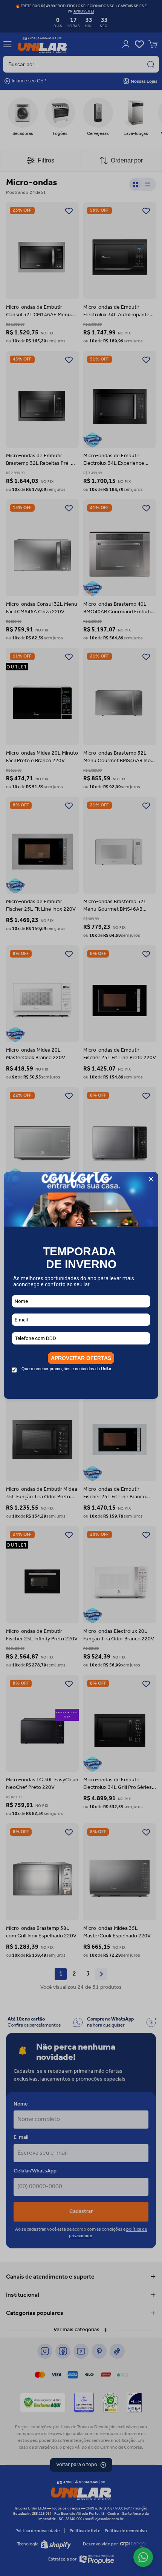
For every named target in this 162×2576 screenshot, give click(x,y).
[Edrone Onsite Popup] (81, 1288)
